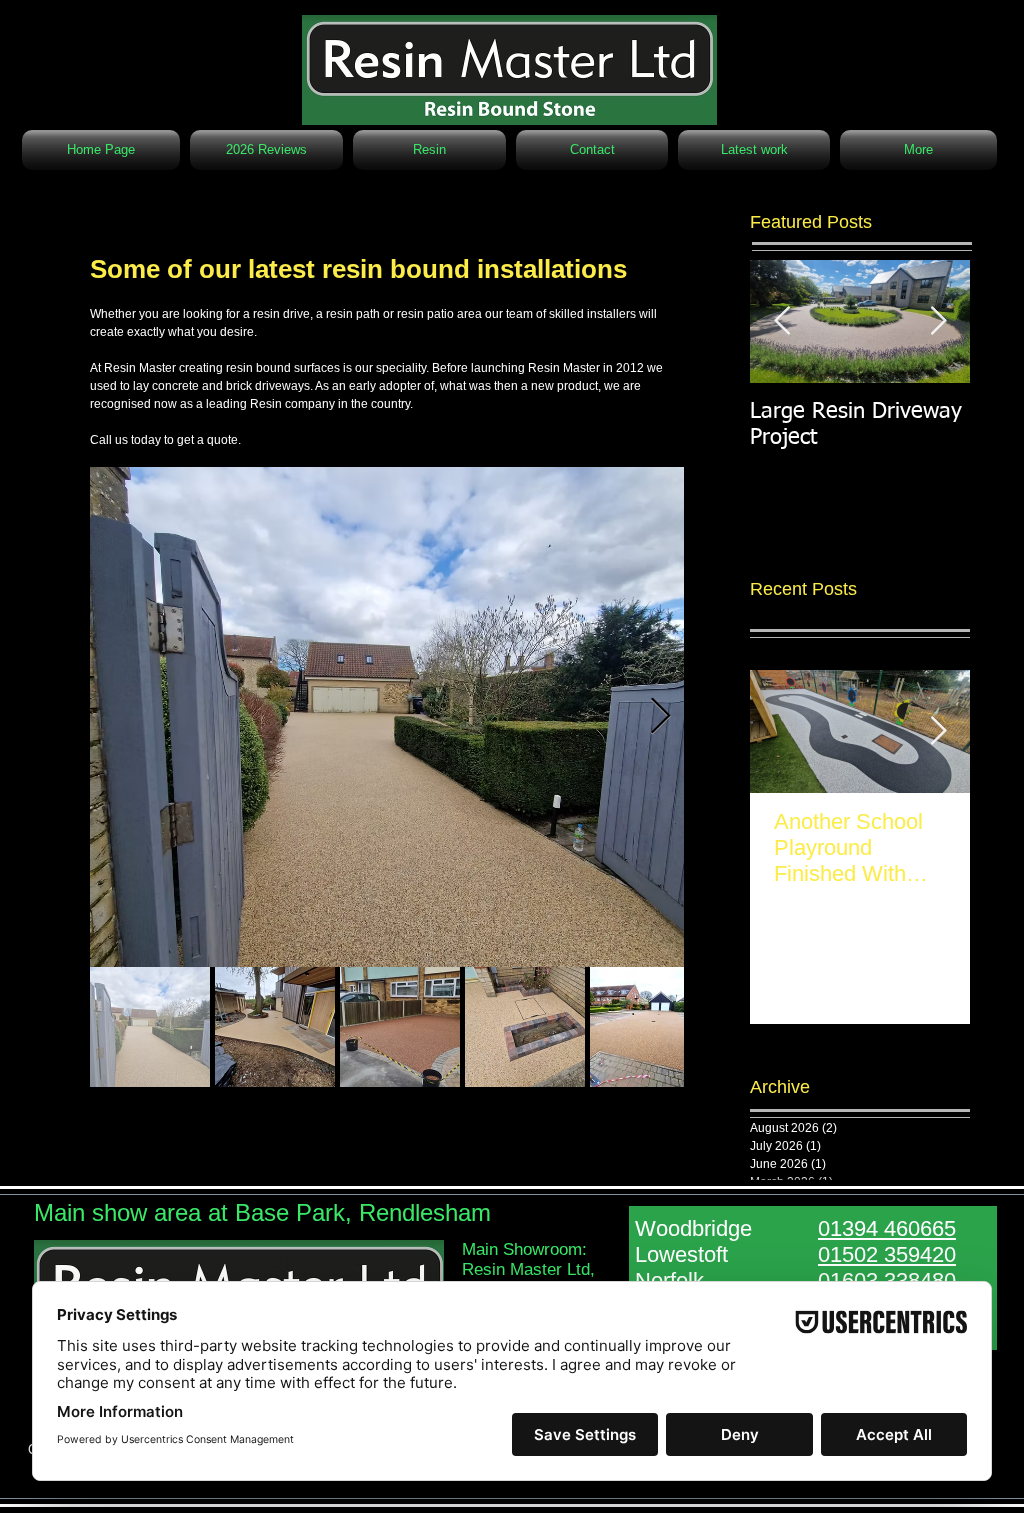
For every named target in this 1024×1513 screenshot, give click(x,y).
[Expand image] (387, 717)
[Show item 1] (150, 1027)
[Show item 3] (400, 1027)
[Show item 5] (650, 1027)
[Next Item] (938, 321)
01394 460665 (887, 1228)
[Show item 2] (275, 1027)
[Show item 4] (525, 1027)
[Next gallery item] (660, 717)
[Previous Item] (782, 321)
